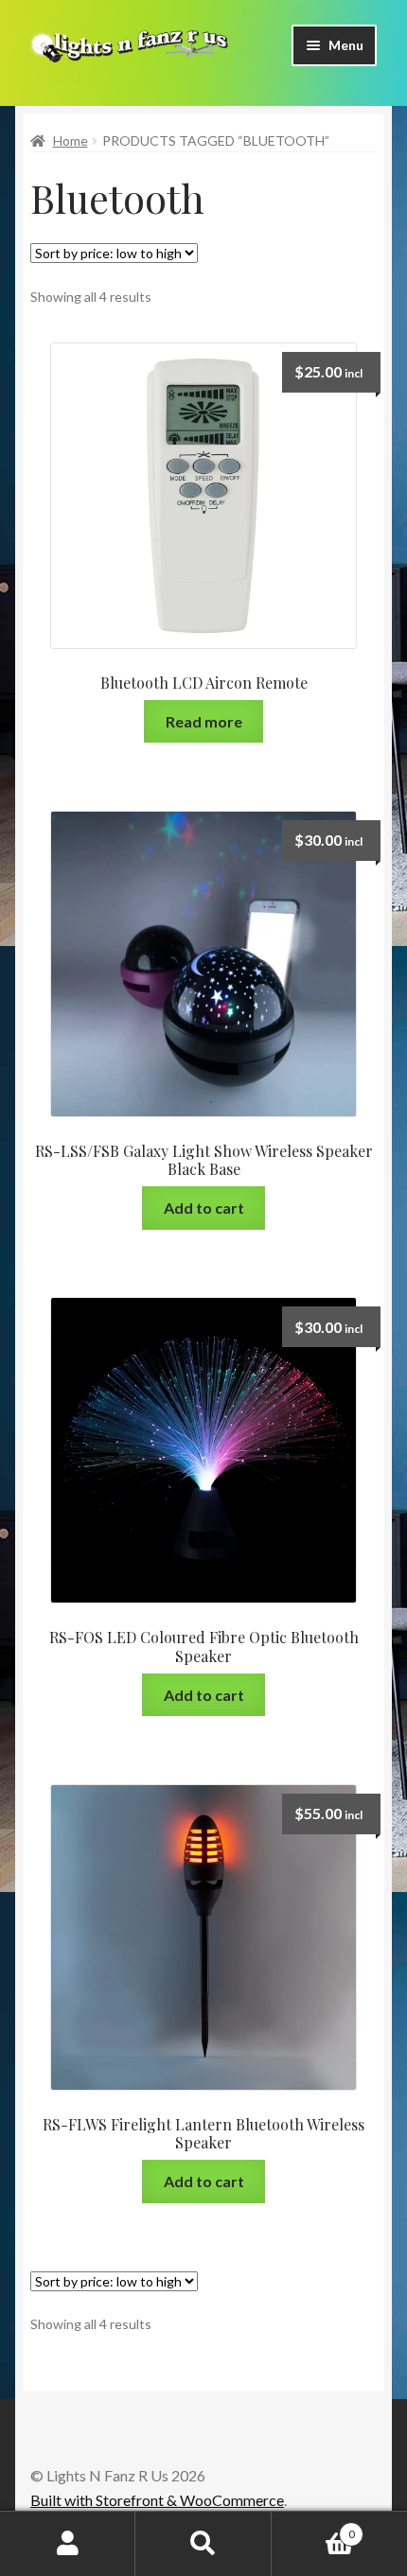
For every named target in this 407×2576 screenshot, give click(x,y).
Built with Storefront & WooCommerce (157, 2500)
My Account (68, 2544)
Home (71, 140)
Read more (204, 721)
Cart (313, 2528)
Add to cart (204, 1208)
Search (203, 2544)
